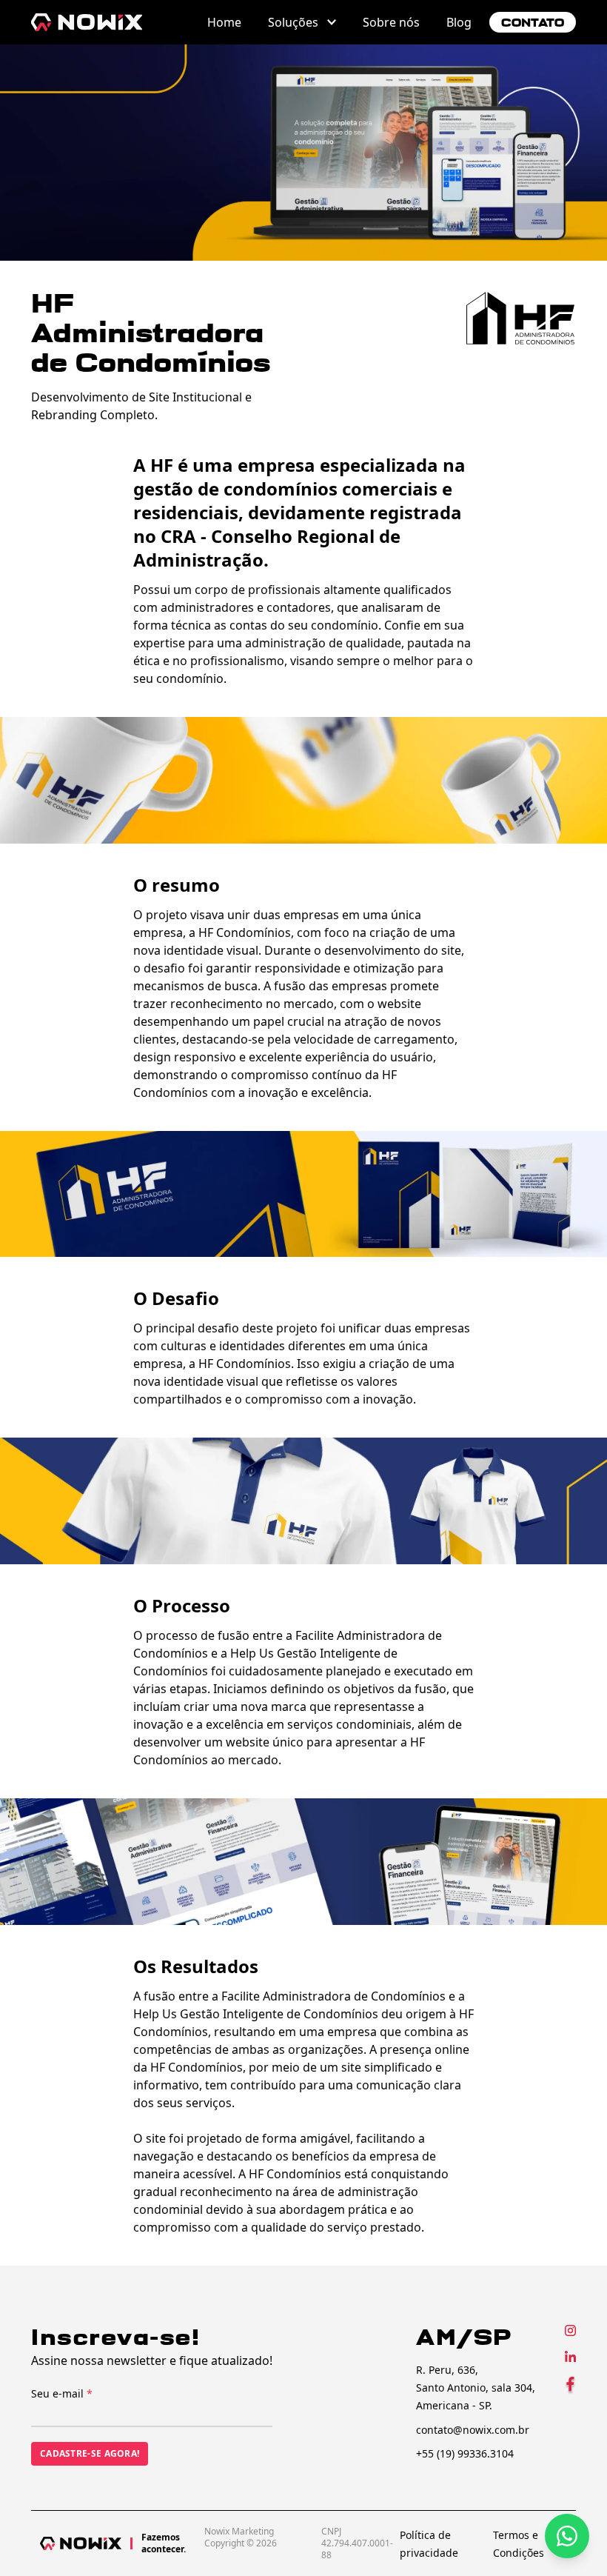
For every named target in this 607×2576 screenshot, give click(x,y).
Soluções (293, 22)
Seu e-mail (62, 2393)
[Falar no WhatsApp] (567, 2536)
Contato (533, 23)
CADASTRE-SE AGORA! (90, 2453)
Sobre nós (391, 22)
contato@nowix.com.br (473, 2430)
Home (224, 22)
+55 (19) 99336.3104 (465, 2453)
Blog (459, 22)
